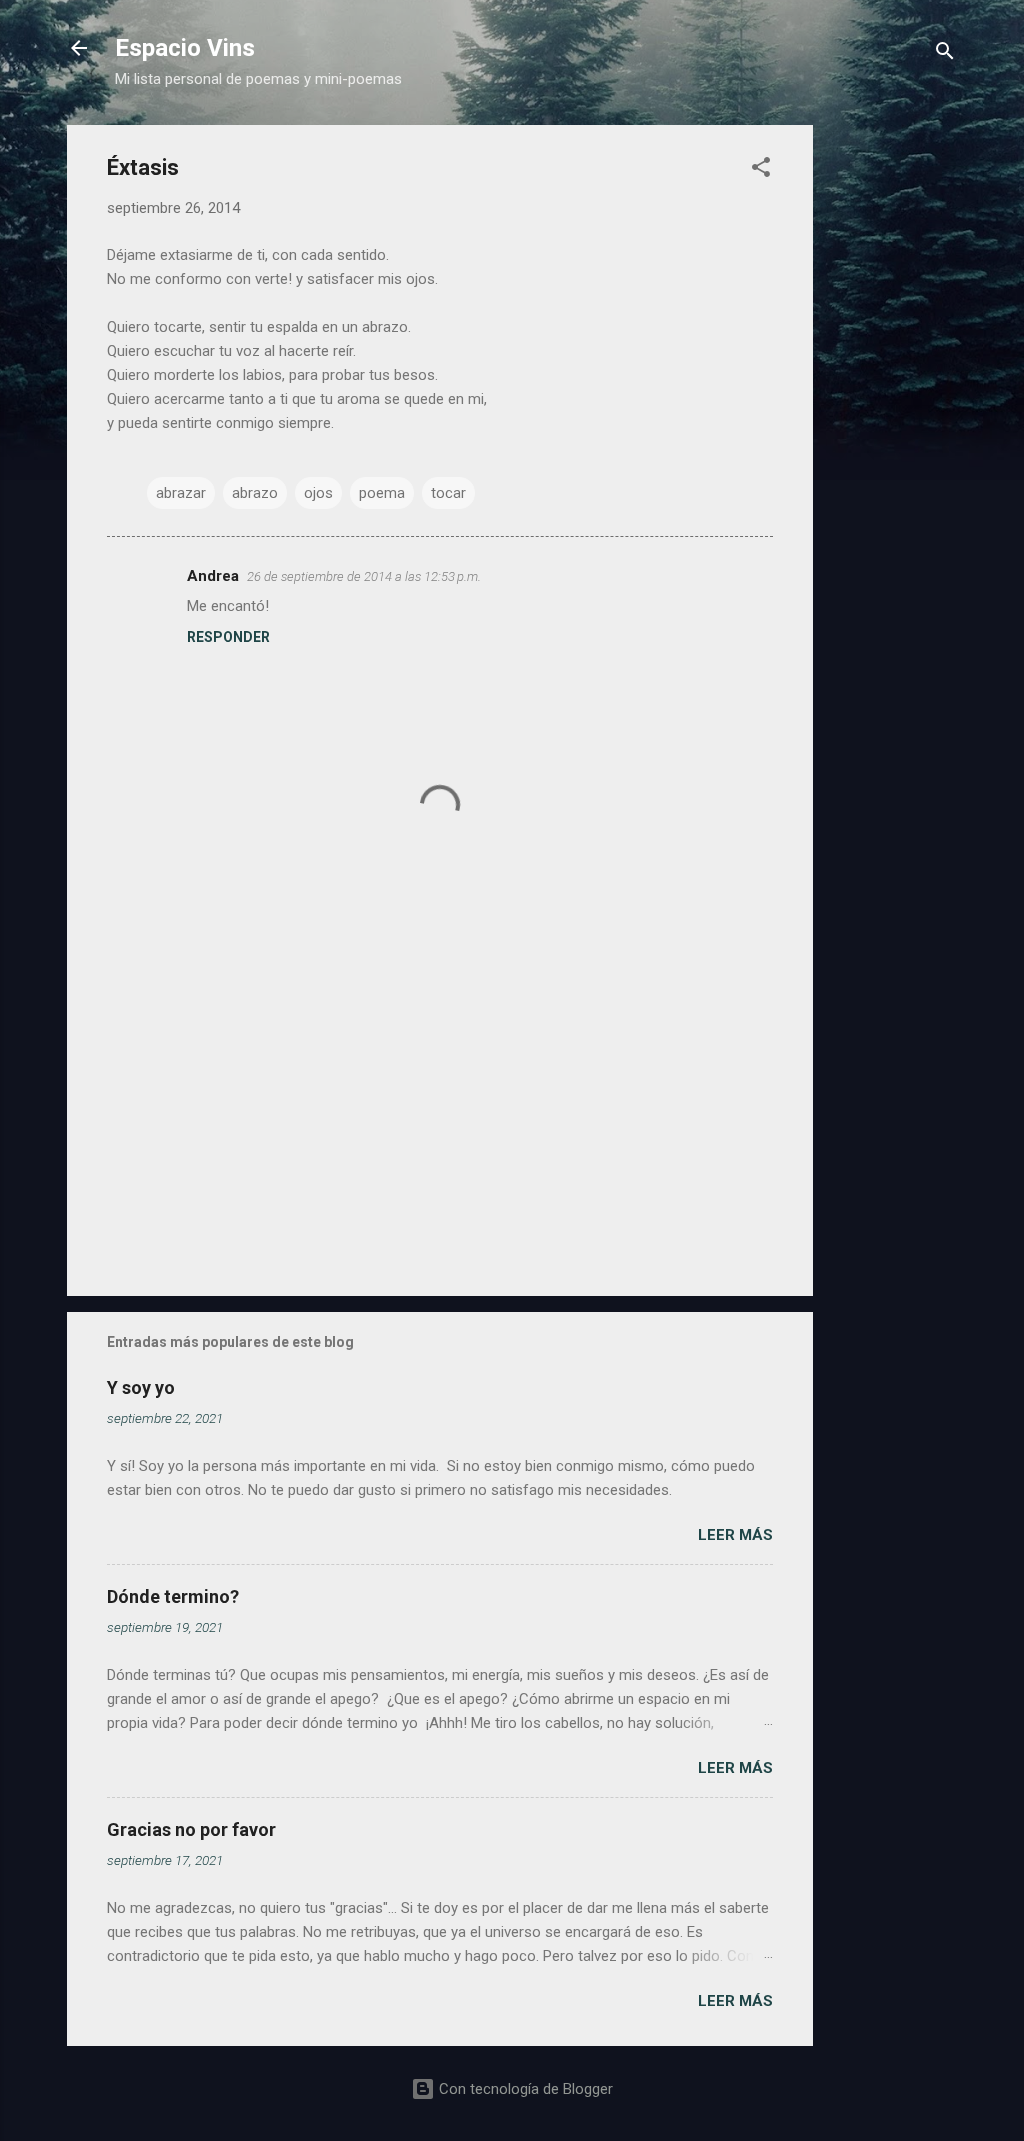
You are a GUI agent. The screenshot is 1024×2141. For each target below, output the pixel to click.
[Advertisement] (893, 425)
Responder (228, 637)
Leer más (735, 1535)
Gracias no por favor (191, 1829)
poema (382, 493)
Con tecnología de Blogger (524, 2089)
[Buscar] (945, 54)
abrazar (181, 493)
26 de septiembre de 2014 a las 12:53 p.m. (364, 576)
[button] (761, 170)
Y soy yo (141, 1387)
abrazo (255, 493)
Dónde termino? (173, 1596)
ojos (318, 493)
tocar (448, 493)
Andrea (213, 576)
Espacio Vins (185, 48)
